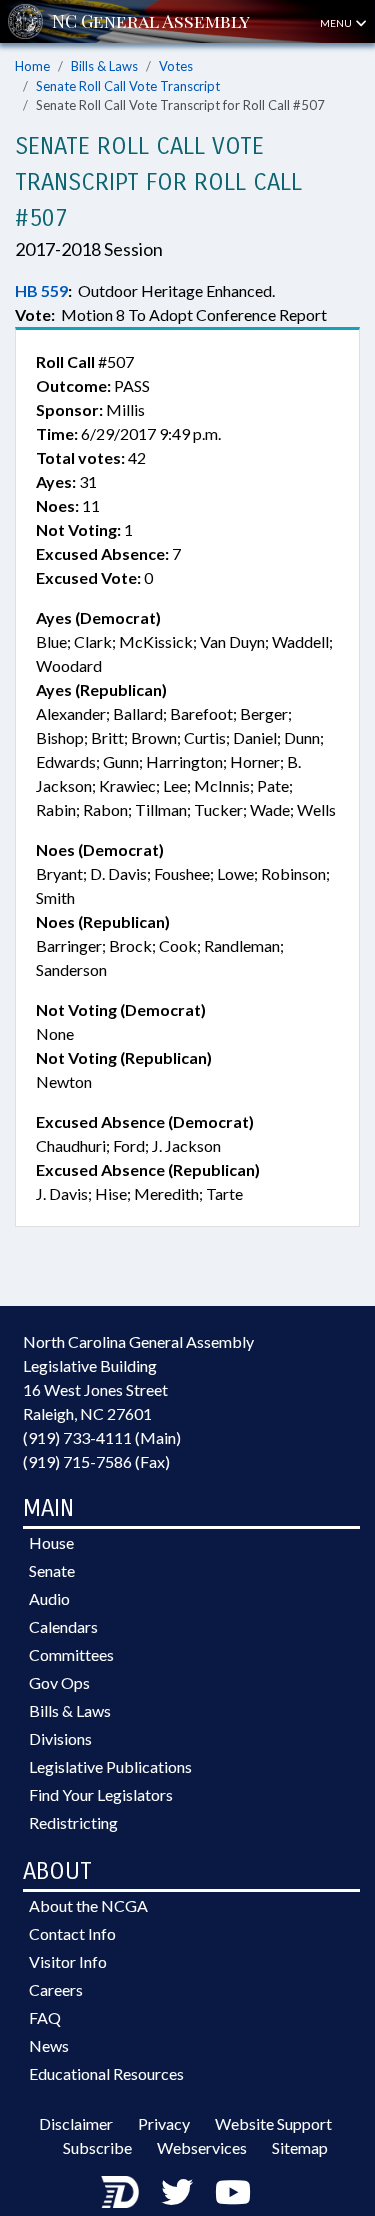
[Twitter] (177, 2191)
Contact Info (72, 1933)
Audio (49, 1598)
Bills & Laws (104, 66)
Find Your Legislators (101, 1794)
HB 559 (41, 290)
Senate (52, 1570)
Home (32, 66)
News (49, 2045)
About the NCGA (88, 1905)
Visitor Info (68, 1961)
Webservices (202, 2147)
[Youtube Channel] (233, 2191)
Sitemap (300, 2147)
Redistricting (73, 1822)
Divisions (60, 1738)
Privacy (164, 2123)
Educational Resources (106, 2073)
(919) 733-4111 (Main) (102, 1437)
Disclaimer (76, 2123)
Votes (176, 66)
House (51, 1542)
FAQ (45, 2017)
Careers (56, 1989)
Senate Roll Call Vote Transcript (128, 86)
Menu (337, 23)
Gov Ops (59, 1682)
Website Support (273, 2123)
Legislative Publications (110, 1766)
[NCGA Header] (151, 21)
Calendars (63, 1626)
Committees (71, 1654)
